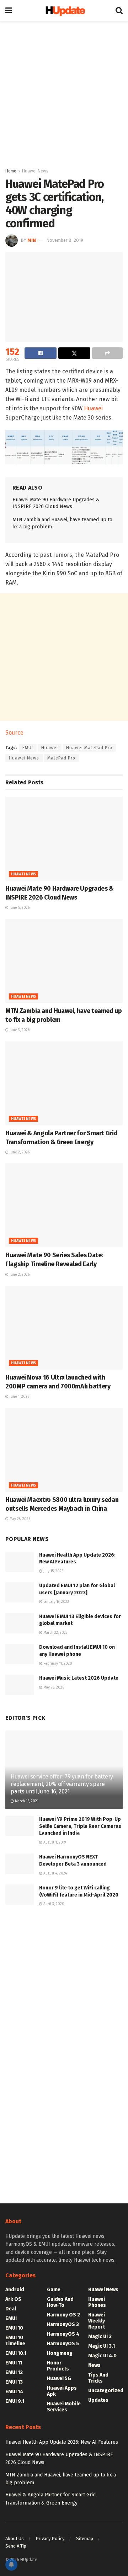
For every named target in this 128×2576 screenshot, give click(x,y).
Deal (11, 2309)
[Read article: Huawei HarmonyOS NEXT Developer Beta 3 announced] (20, 1864)
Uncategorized (106, 2391)
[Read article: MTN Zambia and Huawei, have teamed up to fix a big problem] (64, 961)
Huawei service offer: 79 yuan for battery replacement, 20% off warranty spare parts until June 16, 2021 (62, 1784)
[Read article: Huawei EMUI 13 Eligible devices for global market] (20, 1623)
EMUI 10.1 (16, 2353)
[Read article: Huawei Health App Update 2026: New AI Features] (20, 1562)
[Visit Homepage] (64, 11)
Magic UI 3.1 (102, 2346)
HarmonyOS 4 (63, 2334)
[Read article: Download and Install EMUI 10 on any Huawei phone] (20, 1654)
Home (11, 171)
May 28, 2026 (19, 1519)
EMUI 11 (14, 2363)
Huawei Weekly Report (97, 2321)
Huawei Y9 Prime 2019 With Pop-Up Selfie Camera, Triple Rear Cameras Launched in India (80, 1826)
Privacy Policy (50, 2538)
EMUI (28, 748)
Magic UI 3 (100, 2337)
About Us (15, 2538)
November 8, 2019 (65, 240)
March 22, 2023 (55, 1633)
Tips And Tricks (98, 2378)
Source (14, 733)
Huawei (93, 408)
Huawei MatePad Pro (89, 748)
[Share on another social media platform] (107, 353)
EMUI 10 (14, 2328)
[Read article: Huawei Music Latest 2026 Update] (20, 1685)
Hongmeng (60, 2353)
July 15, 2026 (53, 1571)
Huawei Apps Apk (62, 2391)
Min (32, 240)
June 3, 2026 (19, 1030)
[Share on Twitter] (74, 353)
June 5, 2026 (19, 908)
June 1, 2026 (19, 1397)
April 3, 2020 (53, 1904)
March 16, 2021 (26, 1801)
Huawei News (35, 171)
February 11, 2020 (57, 1664)
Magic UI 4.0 (102, 2356)
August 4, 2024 (55, 1873)
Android (15, 2290)
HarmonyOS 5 (63, 2344)
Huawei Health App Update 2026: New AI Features (62, 2442)
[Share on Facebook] (41, 353)
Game (54, 2290)
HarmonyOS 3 (63, 2324)
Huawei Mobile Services (64, 2407)
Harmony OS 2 (63, 2315)
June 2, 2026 (19, 1152)
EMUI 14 (14, 2392)
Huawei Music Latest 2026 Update (79, 1678)
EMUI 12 (14, 2372)
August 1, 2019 (54, 1842)
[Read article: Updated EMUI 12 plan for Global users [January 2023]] (20, 1592)
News (94, 2365)
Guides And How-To (60, 2302)
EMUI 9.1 (15, 2401)
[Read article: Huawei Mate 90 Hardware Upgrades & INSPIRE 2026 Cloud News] (64, 839)
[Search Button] (119, 11)
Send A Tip (16, 2546)
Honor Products (58, 2366)
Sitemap (85, 2538)
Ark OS (13, 2299)
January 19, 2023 (56, 1602)
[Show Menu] (9, 11)
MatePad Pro (61, 758)
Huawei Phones (97, 2302)
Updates (98, 2400)
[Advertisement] (64, 92)
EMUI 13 (14, 2382)
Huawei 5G (59, 2378)
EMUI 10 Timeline (15, 2341)
